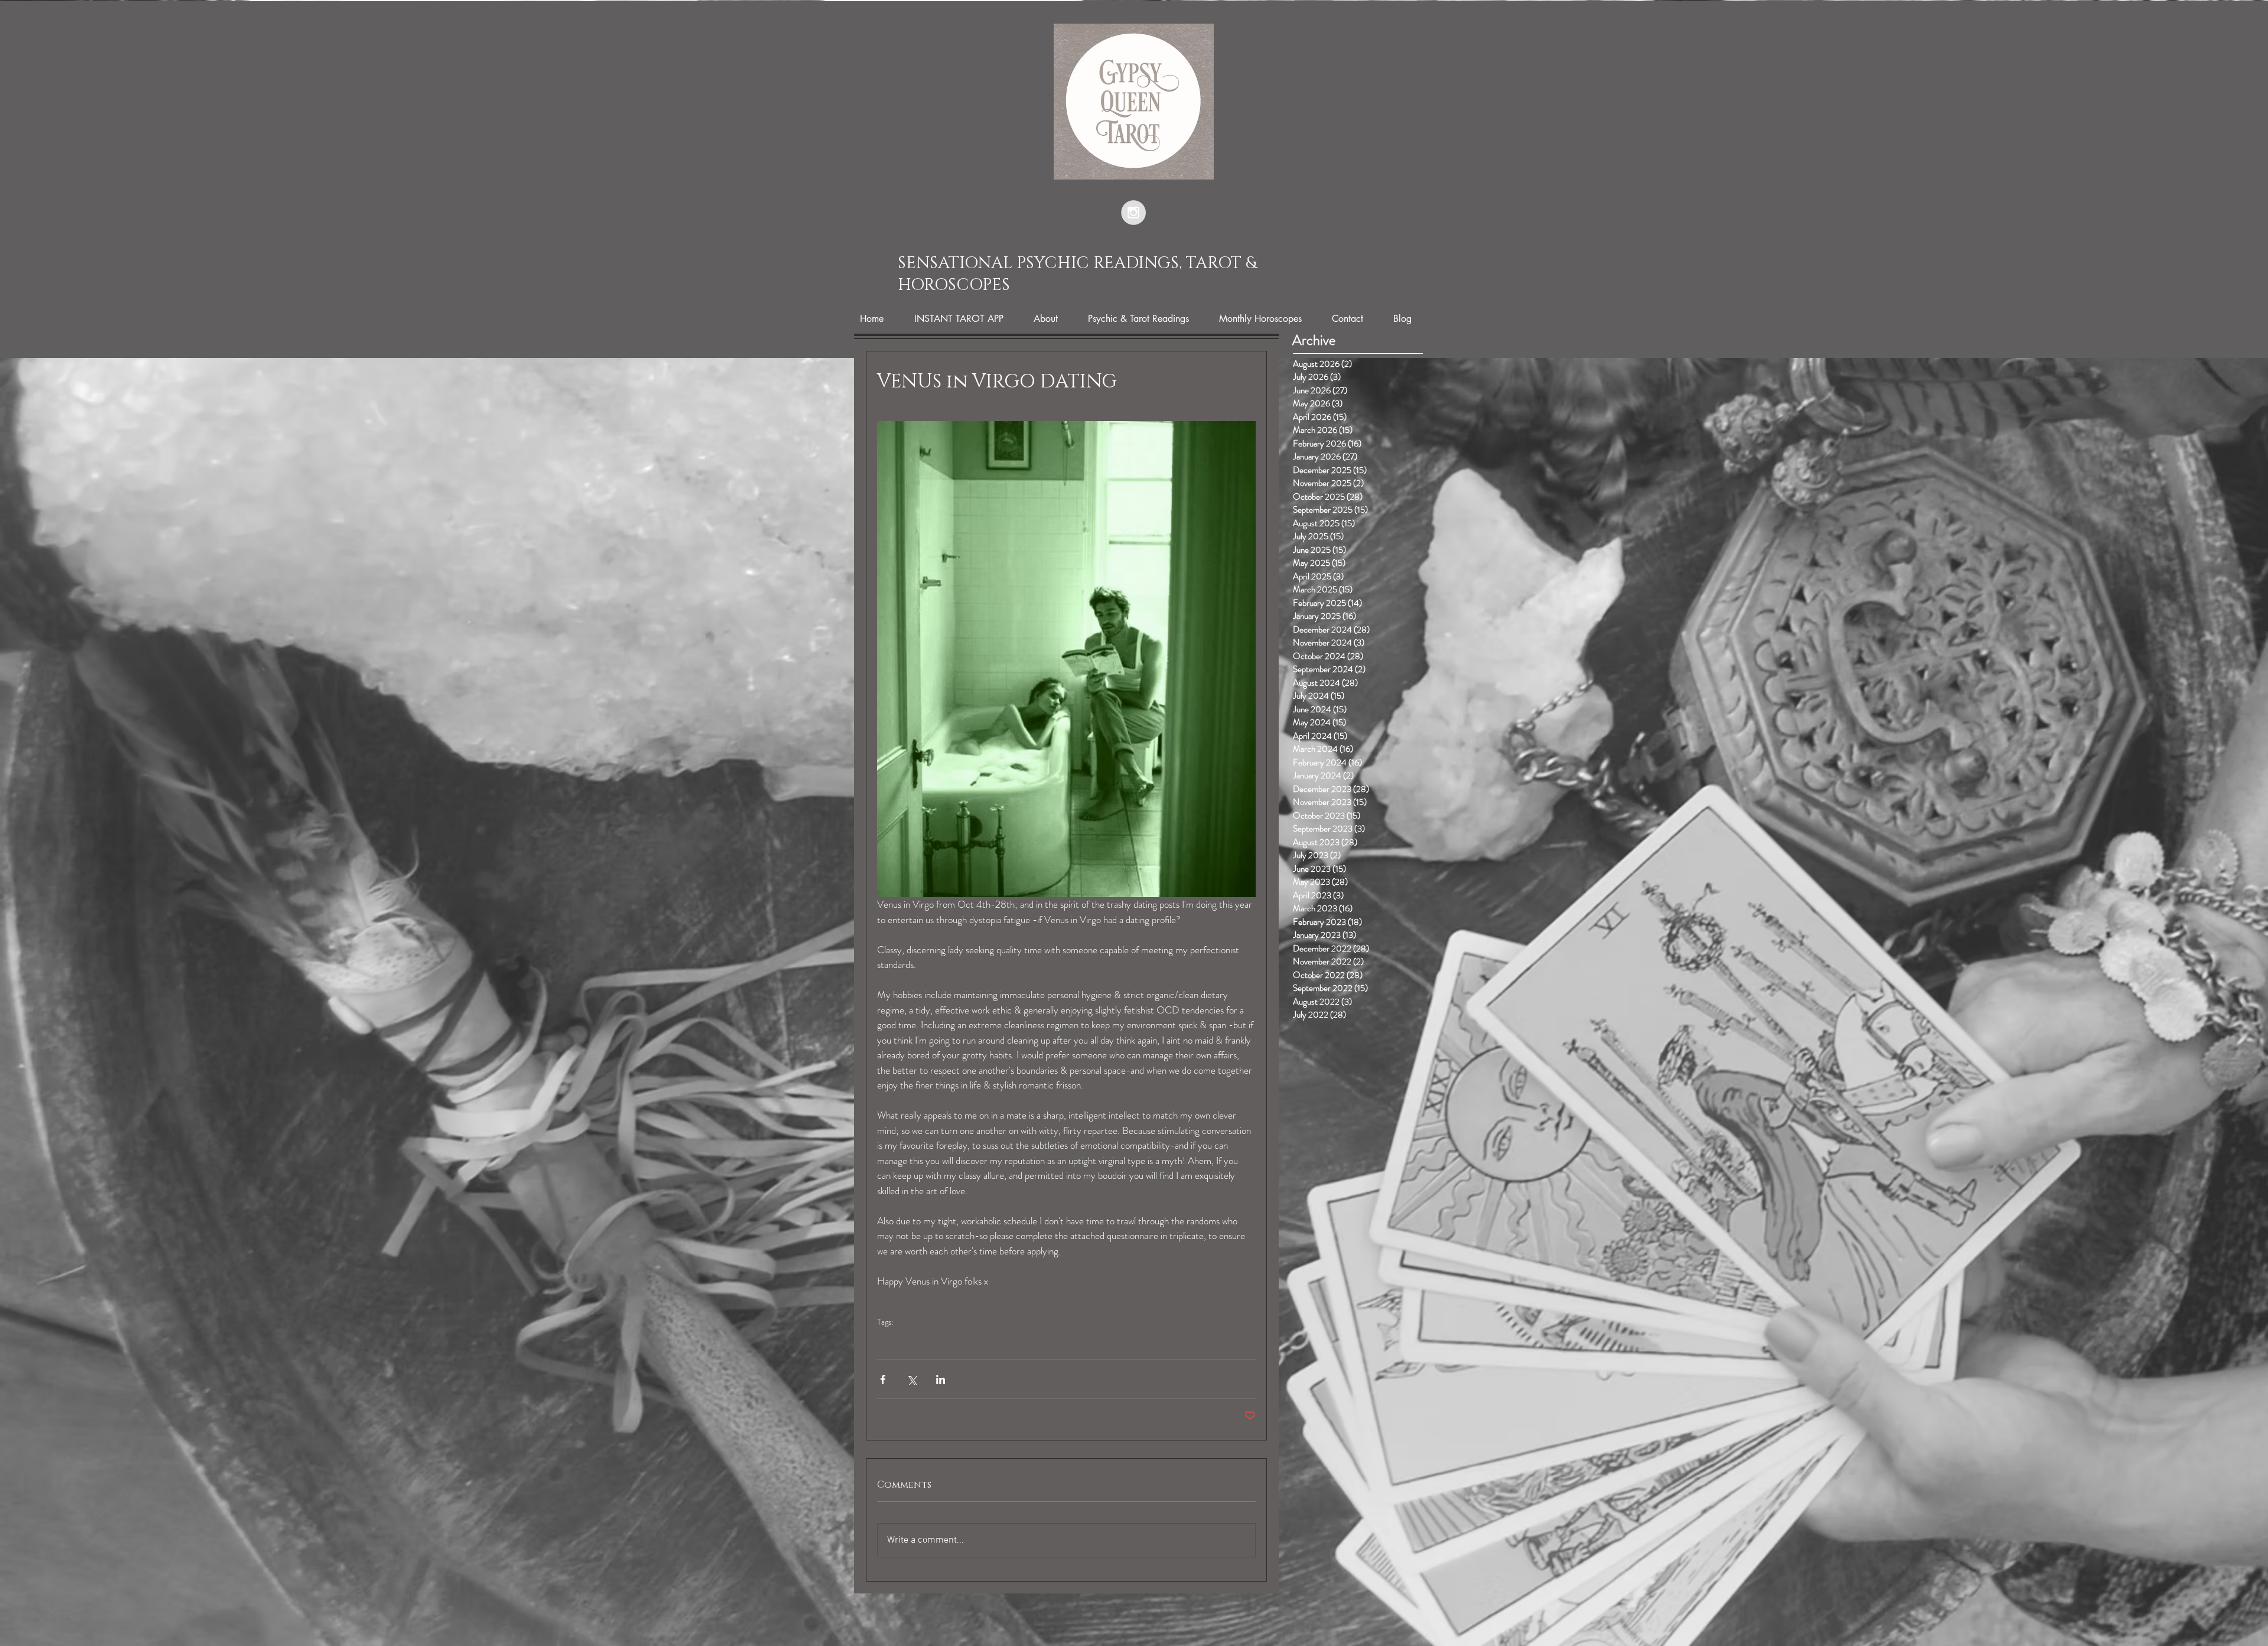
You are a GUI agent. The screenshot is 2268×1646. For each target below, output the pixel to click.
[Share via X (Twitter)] (912, 1379)
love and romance (1011, 1341)
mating (1097, 1341)
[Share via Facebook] (883, 1379)
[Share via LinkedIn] (941, 1379)
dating (1065, 1341)
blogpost (894, 1341)
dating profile (943, 1341)
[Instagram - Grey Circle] (1133, 213)
